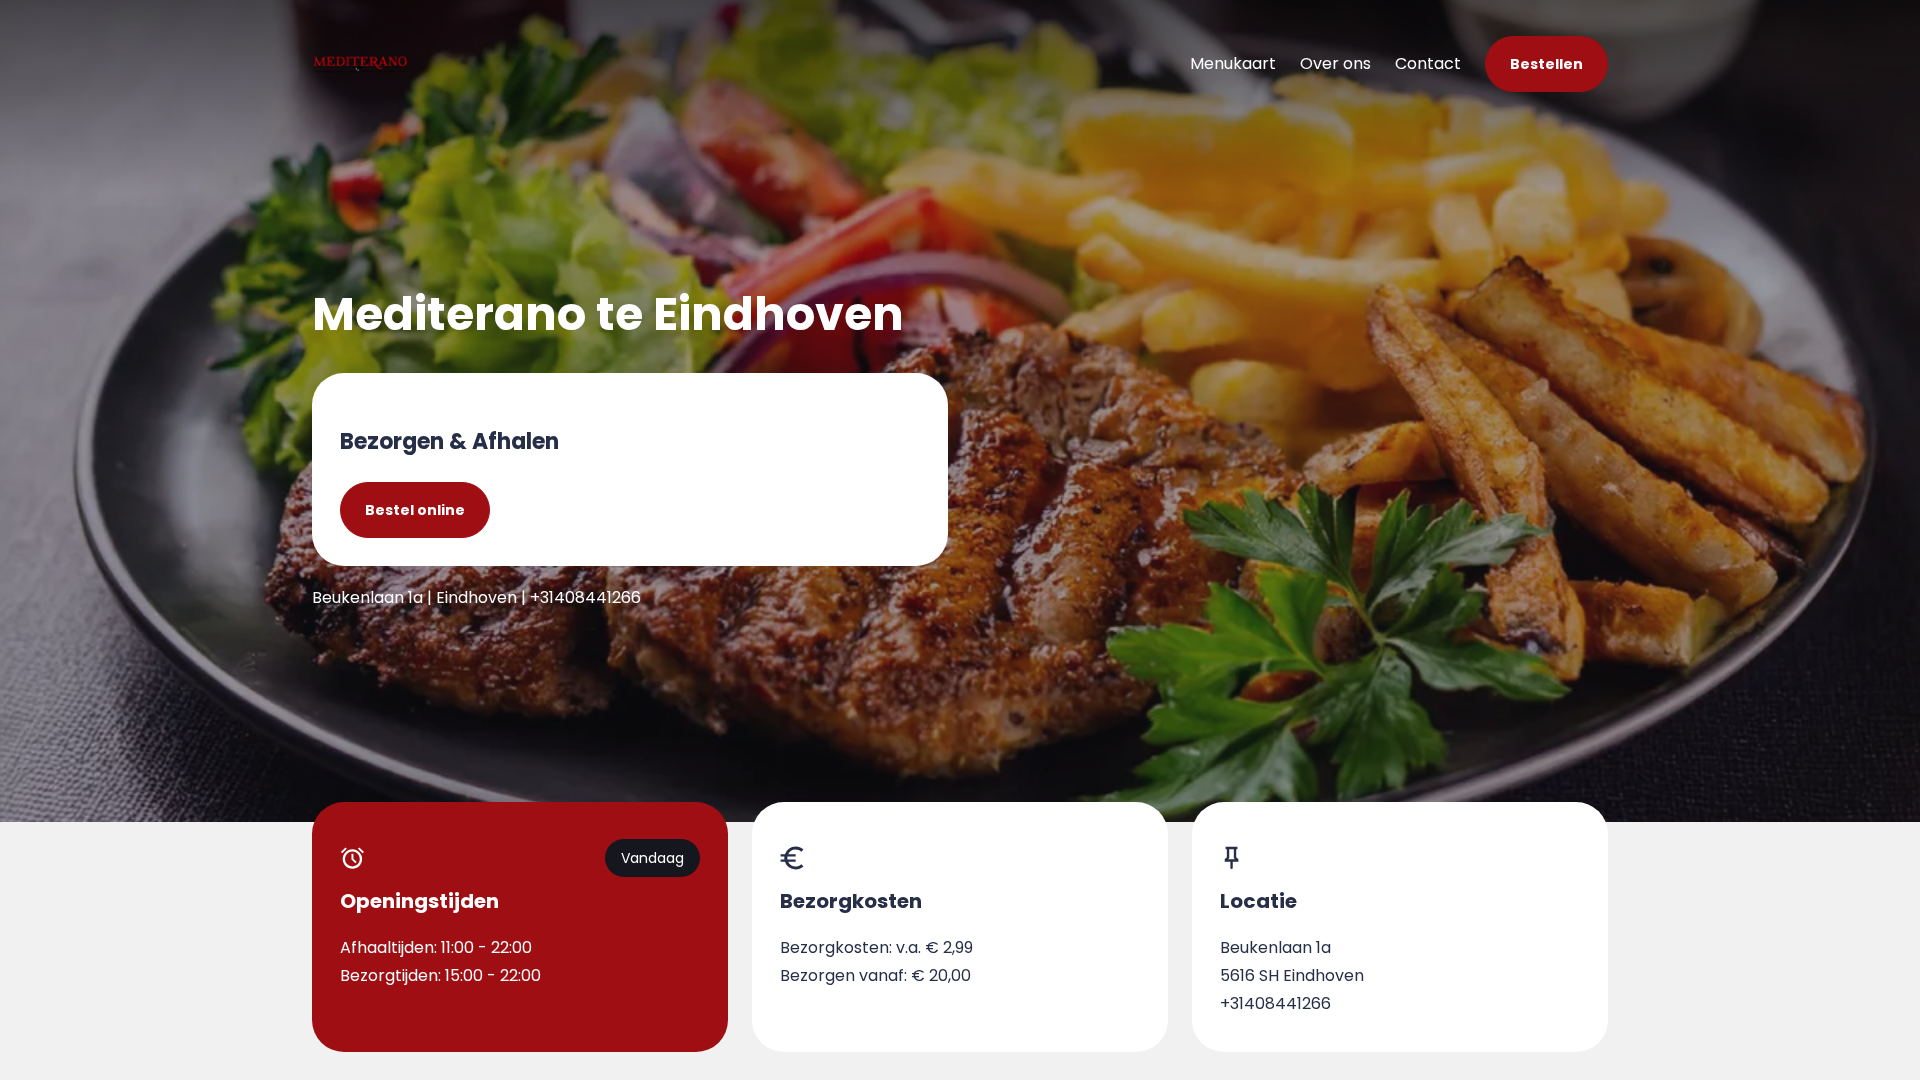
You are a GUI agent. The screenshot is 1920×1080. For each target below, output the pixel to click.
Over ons (1335, 63)
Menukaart (1233, 63)
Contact (1428, 63)
